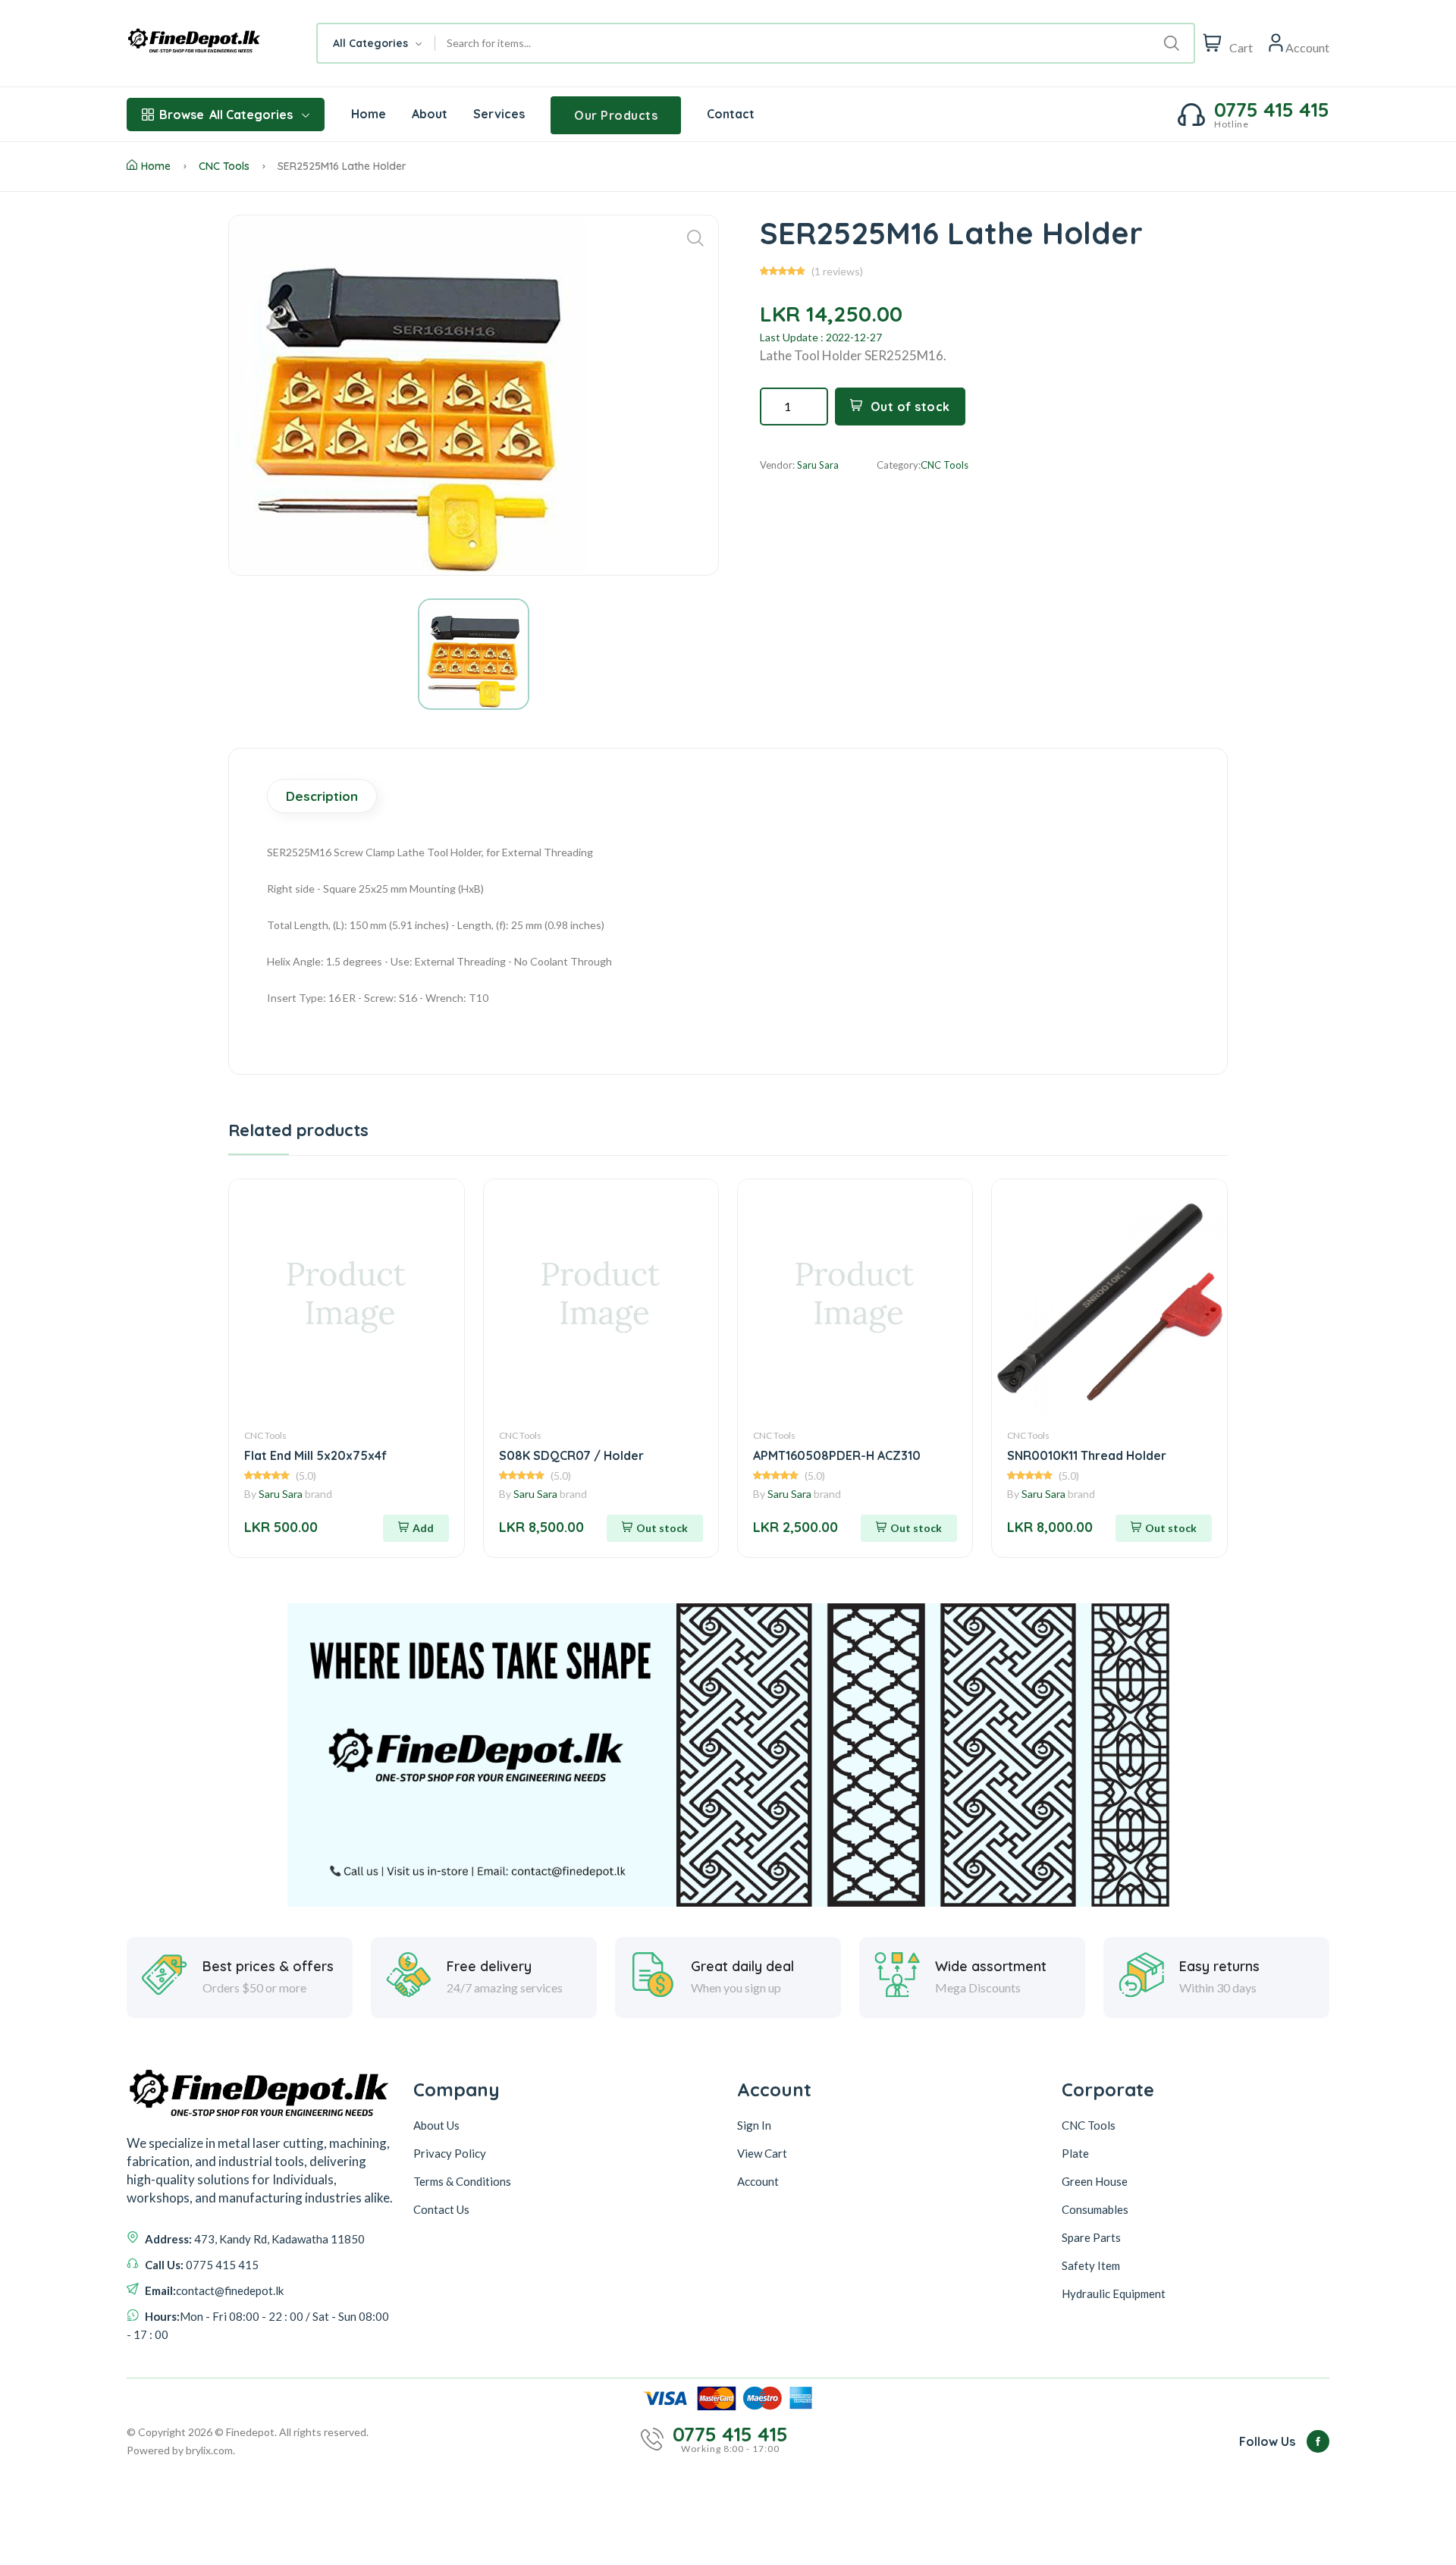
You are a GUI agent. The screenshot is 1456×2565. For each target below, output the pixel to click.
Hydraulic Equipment (1114, 2293)
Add (423, 1528)
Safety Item (1091, 2265)
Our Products (616, 115)
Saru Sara (281, 1494)
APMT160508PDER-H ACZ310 (837, 1455)
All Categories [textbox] (370, 43)
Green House (1095, 2181)
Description (322, 796)
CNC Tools (224, 166)
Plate (1075, 2153)
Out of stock (910, 407)
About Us (436, 2125)
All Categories (226, 115)
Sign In (754, 2125)
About (430, 114)
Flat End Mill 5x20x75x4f (315, 1455)
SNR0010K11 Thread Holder (1087, 1455)
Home (369, 114)
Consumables (1095, 2209)
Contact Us (441, 2209)
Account (758, 2181)
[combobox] (377, 43)
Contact (731, 114)
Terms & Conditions (462, 2181)
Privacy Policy (450, 2153)
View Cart (762, 2153)
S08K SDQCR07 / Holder (571, 1455)
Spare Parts (1091, 2237)
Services (499, 114)
